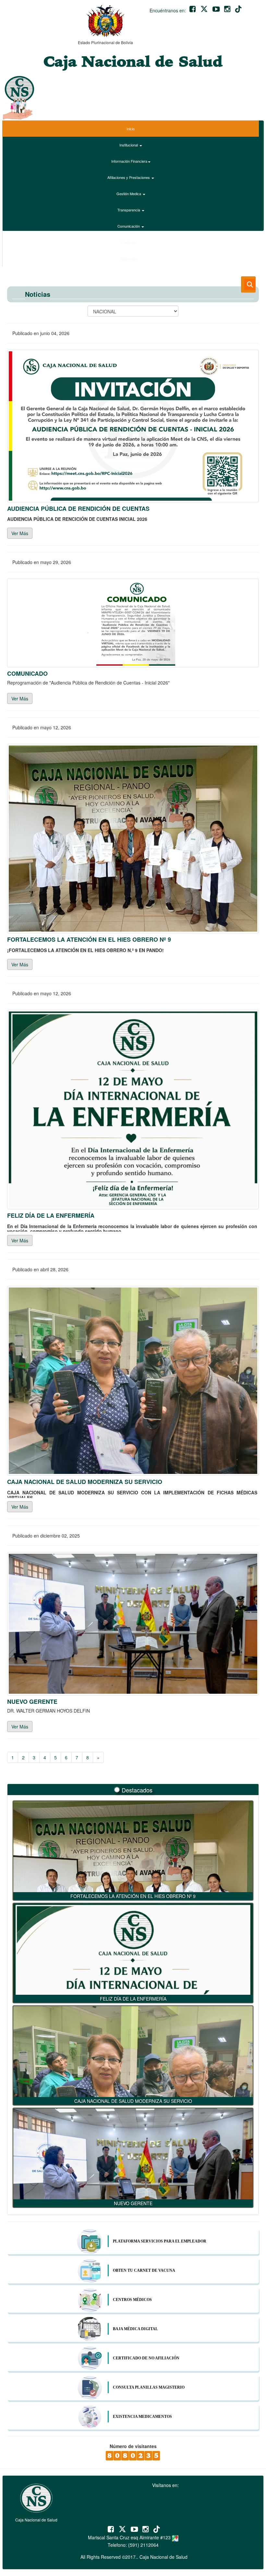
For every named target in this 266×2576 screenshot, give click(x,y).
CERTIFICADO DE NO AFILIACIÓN (146, 2358)
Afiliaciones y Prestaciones (129, 177)
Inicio (131, 129)
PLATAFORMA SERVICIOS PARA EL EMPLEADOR (160, 2241)
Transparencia (129, 210)
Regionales (129, 258)
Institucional (129, 145)
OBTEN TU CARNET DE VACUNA (144, 2270)
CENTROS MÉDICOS (132, 2300)
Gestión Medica (129, 194)
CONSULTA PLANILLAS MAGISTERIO (149, 2387)
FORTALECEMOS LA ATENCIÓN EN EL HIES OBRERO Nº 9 (133, 1896)
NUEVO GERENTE (133, 2203)
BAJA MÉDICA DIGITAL (135, 2329)
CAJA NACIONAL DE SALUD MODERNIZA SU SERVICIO (133, 2101)
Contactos (129, 242)
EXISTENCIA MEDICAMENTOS (142, 2417)
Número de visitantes (133, 2446)
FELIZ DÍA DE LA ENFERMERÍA (133, 1999)
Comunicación (129, 226)
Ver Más (20, 533)
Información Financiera (129, 161)
